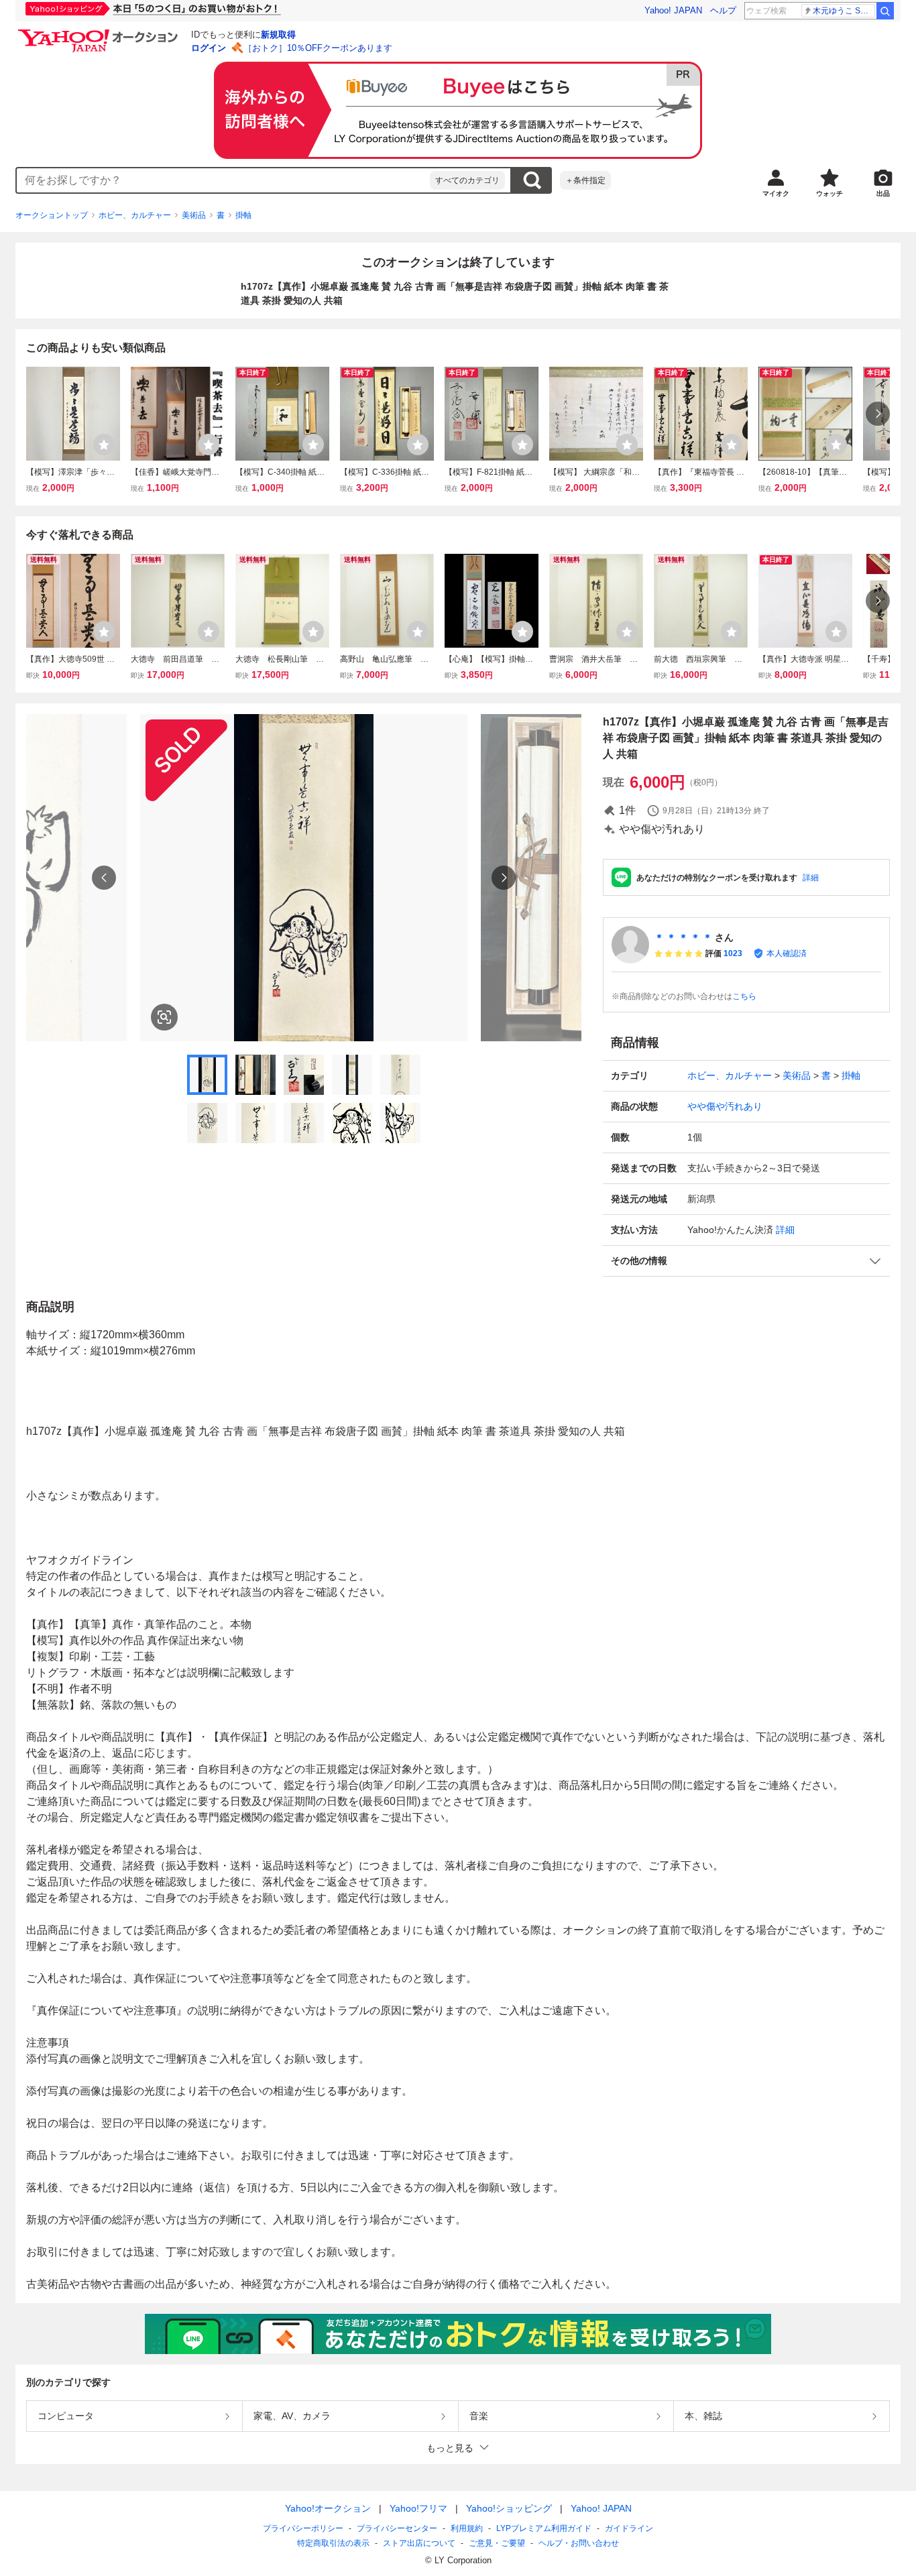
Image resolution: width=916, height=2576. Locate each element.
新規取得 (278, 35)
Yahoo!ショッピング (509, 2508)
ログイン (209, 48)
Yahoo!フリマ (418, 2508)
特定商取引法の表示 (333, 2543)
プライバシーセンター (397, 2528)
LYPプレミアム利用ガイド (544, 2528)
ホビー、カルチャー (135, 215)
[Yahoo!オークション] (100, 33)
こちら (744, 996)
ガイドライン (629, 2528)
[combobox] (223, 180)
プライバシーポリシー (303, 2528)
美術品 (194, 215)
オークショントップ (52, 215)
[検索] (885, 11)
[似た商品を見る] (164, 1017)
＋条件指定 (585, 180)
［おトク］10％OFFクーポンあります (318, 48)
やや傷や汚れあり (725, 1106)
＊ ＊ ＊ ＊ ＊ (683, 937)
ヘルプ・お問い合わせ (579, 2543)
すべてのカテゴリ (467, 180)
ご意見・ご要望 (497, 2543)
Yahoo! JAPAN (673, 10)
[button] (746, 1261)
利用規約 (467, 2528)
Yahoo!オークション (328, 2508)
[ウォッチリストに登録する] (104, 445)
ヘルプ (723, 10)
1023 (733, 953)
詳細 (811, 878)
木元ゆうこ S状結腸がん (844, 11)
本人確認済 (787, 953)
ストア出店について (419, 2543)
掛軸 (243, 215)
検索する (532, 180)
